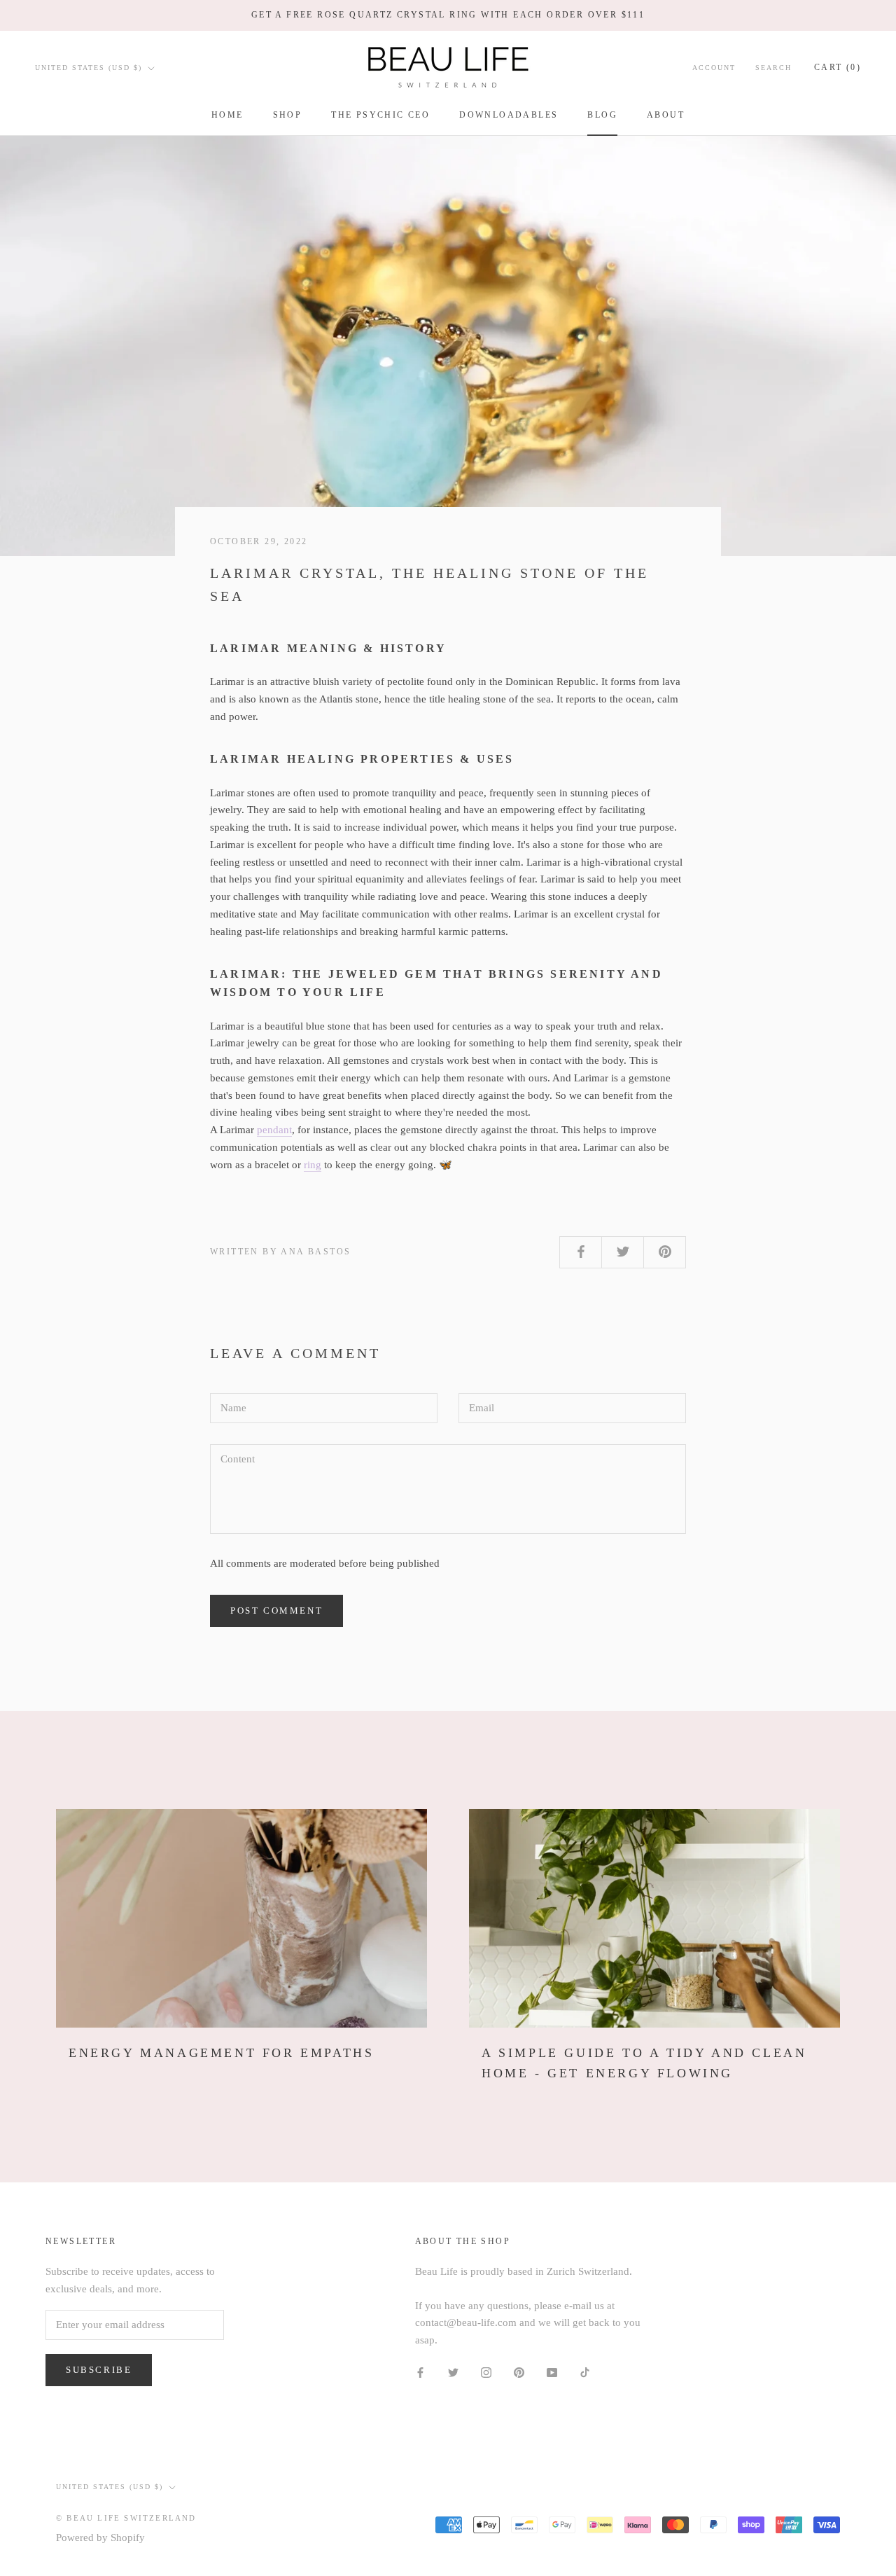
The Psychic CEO (380, 115)
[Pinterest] (519, 2372)
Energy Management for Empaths (221, 2053)
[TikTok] (585, 2372)
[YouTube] (552, 2372)
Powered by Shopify (100, 2537)
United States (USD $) (89, 68)
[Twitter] (453, 2372)
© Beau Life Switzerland (126, 2518)
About (666, 115)
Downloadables (509, 115)
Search (773, 68)
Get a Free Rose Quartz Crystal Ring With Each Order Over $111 (448, 15)
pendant (274, 1130)
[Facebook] (420, 2372)
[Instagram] (486, 2372)
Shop (288, 115)
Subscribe (99, 2370)
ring (313, 1165)
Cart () (838, 67)
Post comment (276, 1611)
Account (714, 68)
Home (227, 115)
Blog (602, 115)
